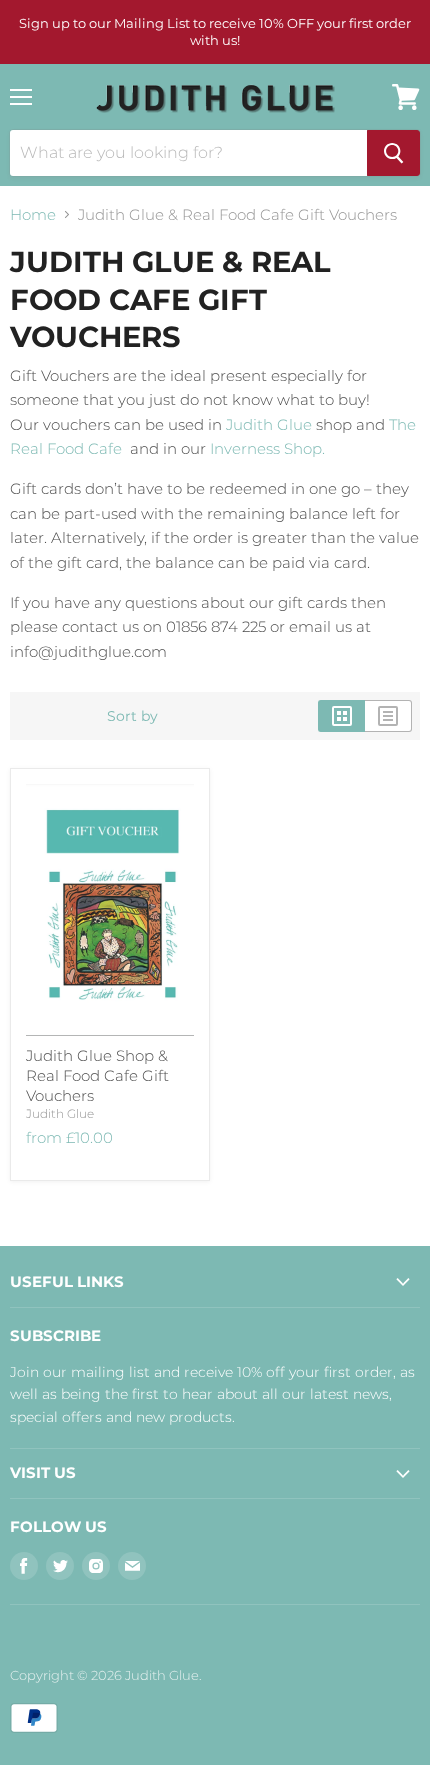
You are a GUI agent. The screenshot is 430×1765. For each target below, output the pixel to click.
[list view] (388, 716)
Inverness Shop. (267, 448)
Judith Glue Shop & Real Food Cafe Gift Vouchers (97, 1075)
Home (33, 214)
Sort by (132, 716)
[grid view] (341, 716)
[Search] (393, 153)
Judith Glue (269, 424)
